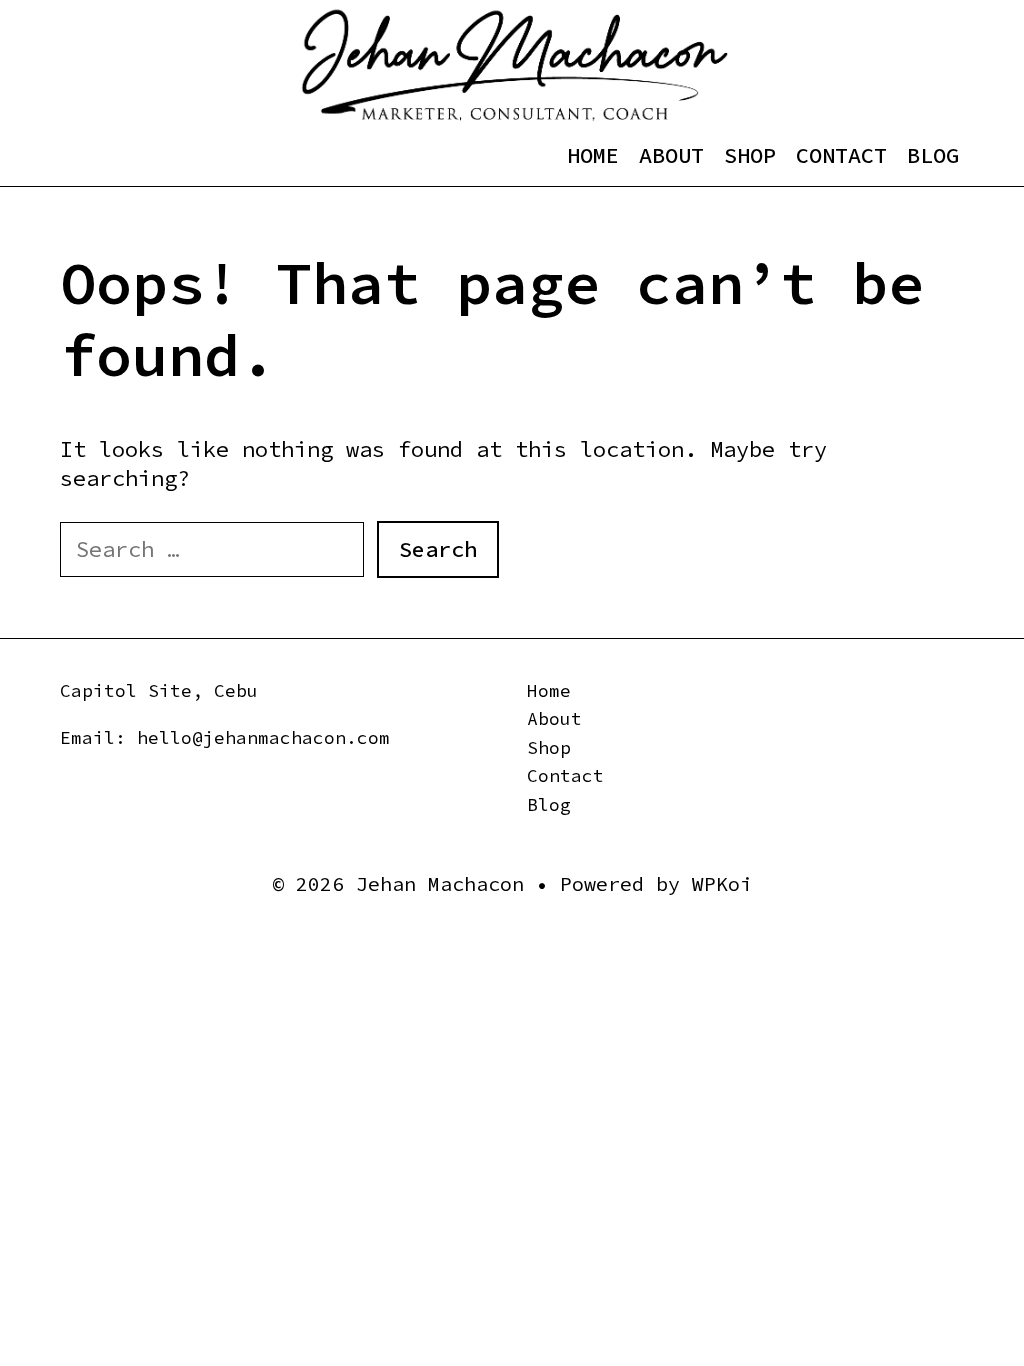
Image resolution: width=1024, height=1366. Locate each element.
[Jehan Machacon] (514, 64)
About (671, 155)
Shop (750, 155)
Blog (933, 155)
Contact (841, 155)
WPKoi (722, 883)
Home (593, 155)
